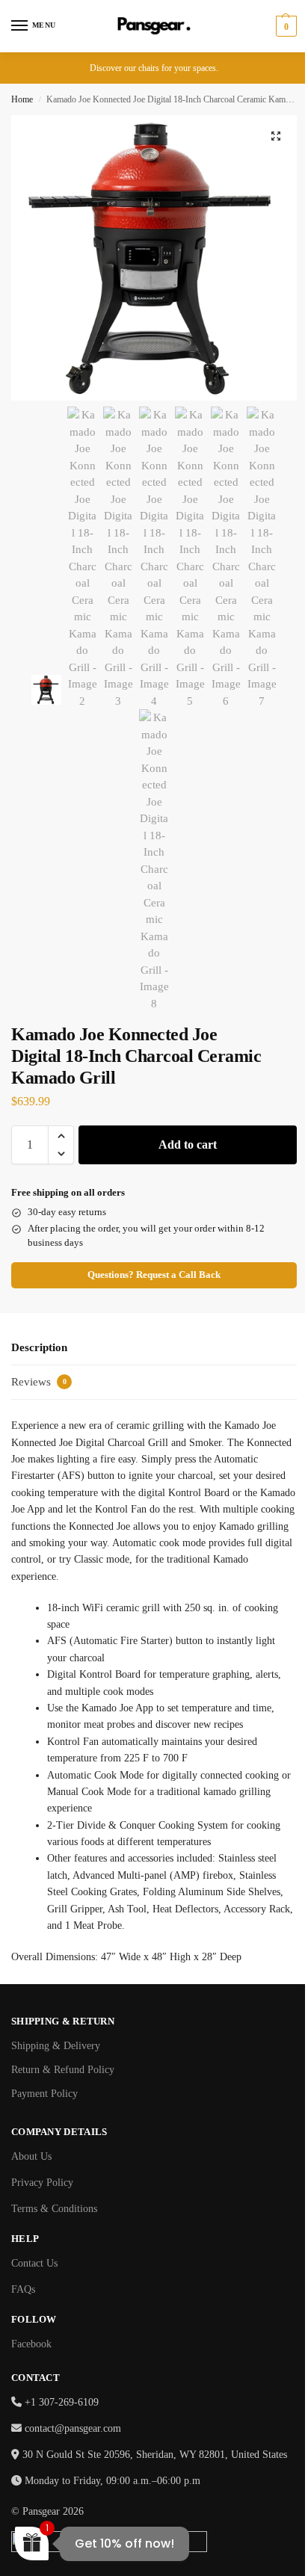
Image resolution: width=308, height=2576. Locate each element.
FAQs (23, 2289)
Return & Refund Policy (63, 2070)
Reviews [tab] (39, 1382)
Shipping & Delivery (56, 2046)
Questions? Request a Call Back (154, 1275)
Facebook (31, 2344)
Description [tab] (39, 1347)
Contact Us (34, 2263)
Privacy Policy (42, 2183)
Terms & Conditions (54, 2209)
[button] (284, 26)
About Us (31, 2156)
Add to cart (188, 1145)
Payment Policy (44, 2094)
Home (22, 99)
